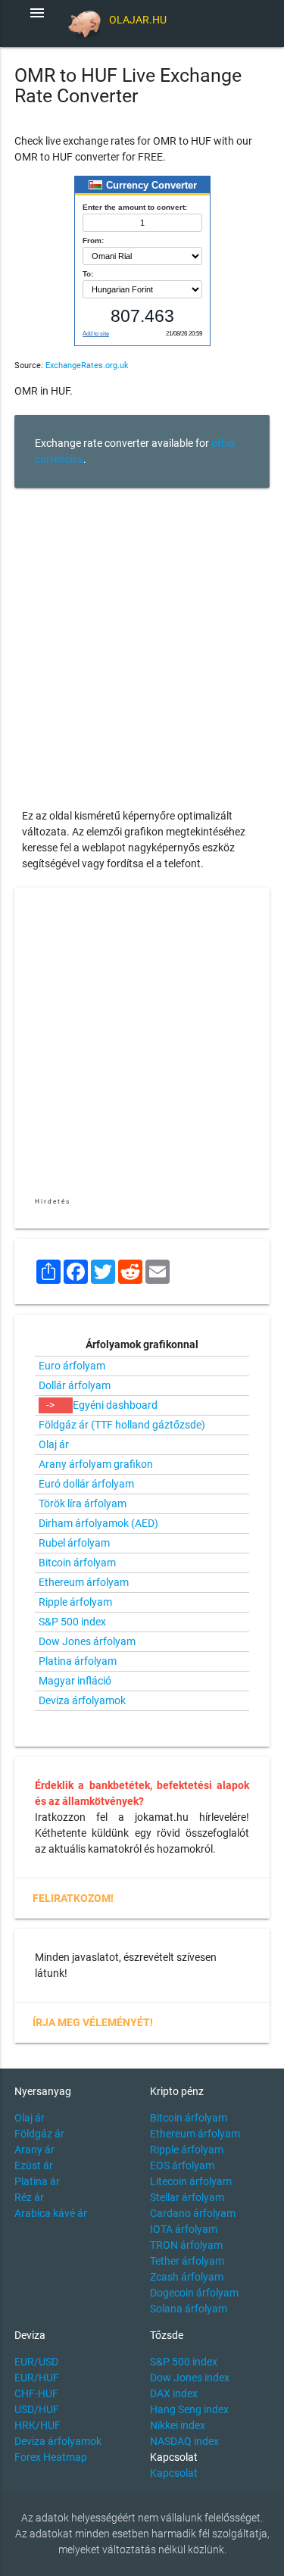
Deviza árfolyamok (82, 1700)
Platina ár (37, 2181)
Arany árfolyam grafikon (96, 1464)
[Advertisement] (142, 640)
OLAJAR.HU (138, 20)
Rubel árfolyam (74, 1543)
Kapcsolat (174, 2473)
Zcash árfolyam (187, 2277)
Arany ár (34, 2150)
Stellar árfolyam (187, 2197)
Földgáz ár (39, 2134)
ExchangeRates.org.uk (87, 365)
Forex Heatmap (51, 2457)
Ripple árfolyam (75, 1602)
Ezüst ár (34, 2165)
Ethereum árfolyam (84, 1582)
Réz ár (29, 2197)
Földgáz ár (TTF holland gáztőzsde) (122, 1425)
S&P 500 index (72, 1622)
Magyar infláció (75, 1681)
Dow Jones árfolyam (87, 1641)
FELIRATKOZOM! (73, 1898)
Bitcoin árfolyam (77, 1563)
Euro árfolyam (72, 1366)
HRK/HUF (37, 2425)
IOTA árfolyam (184, 2229)
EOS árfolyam (182, 2165)
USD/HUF (37, 2409)
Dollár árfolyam (75, 1385)
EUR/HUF (37, 2378)
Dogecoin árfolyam (194, 2293)
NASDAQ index (184, 2441)
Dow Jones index (190, 2378)
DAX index (174, 2393)
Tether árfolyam (187, 2261)
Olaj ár (54, 1444)
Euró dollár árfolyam (86, 1484)
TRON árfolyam (186, 2245)
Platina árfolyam (78, 1661)
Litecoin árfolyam (191, 2181)
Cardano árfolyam (193, 2213)
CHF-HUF (36, 2393)
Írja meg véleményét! (93, 2022)
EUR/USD (36, 2362)
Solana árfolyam (189, 2309)
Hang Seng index (189, 2409)
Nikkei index (178, 2425)
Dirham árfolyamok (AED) (98, 1523)
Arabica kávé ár (51, 2213)
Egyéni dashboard (115, 1405)
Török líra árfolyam (83, 1503)
